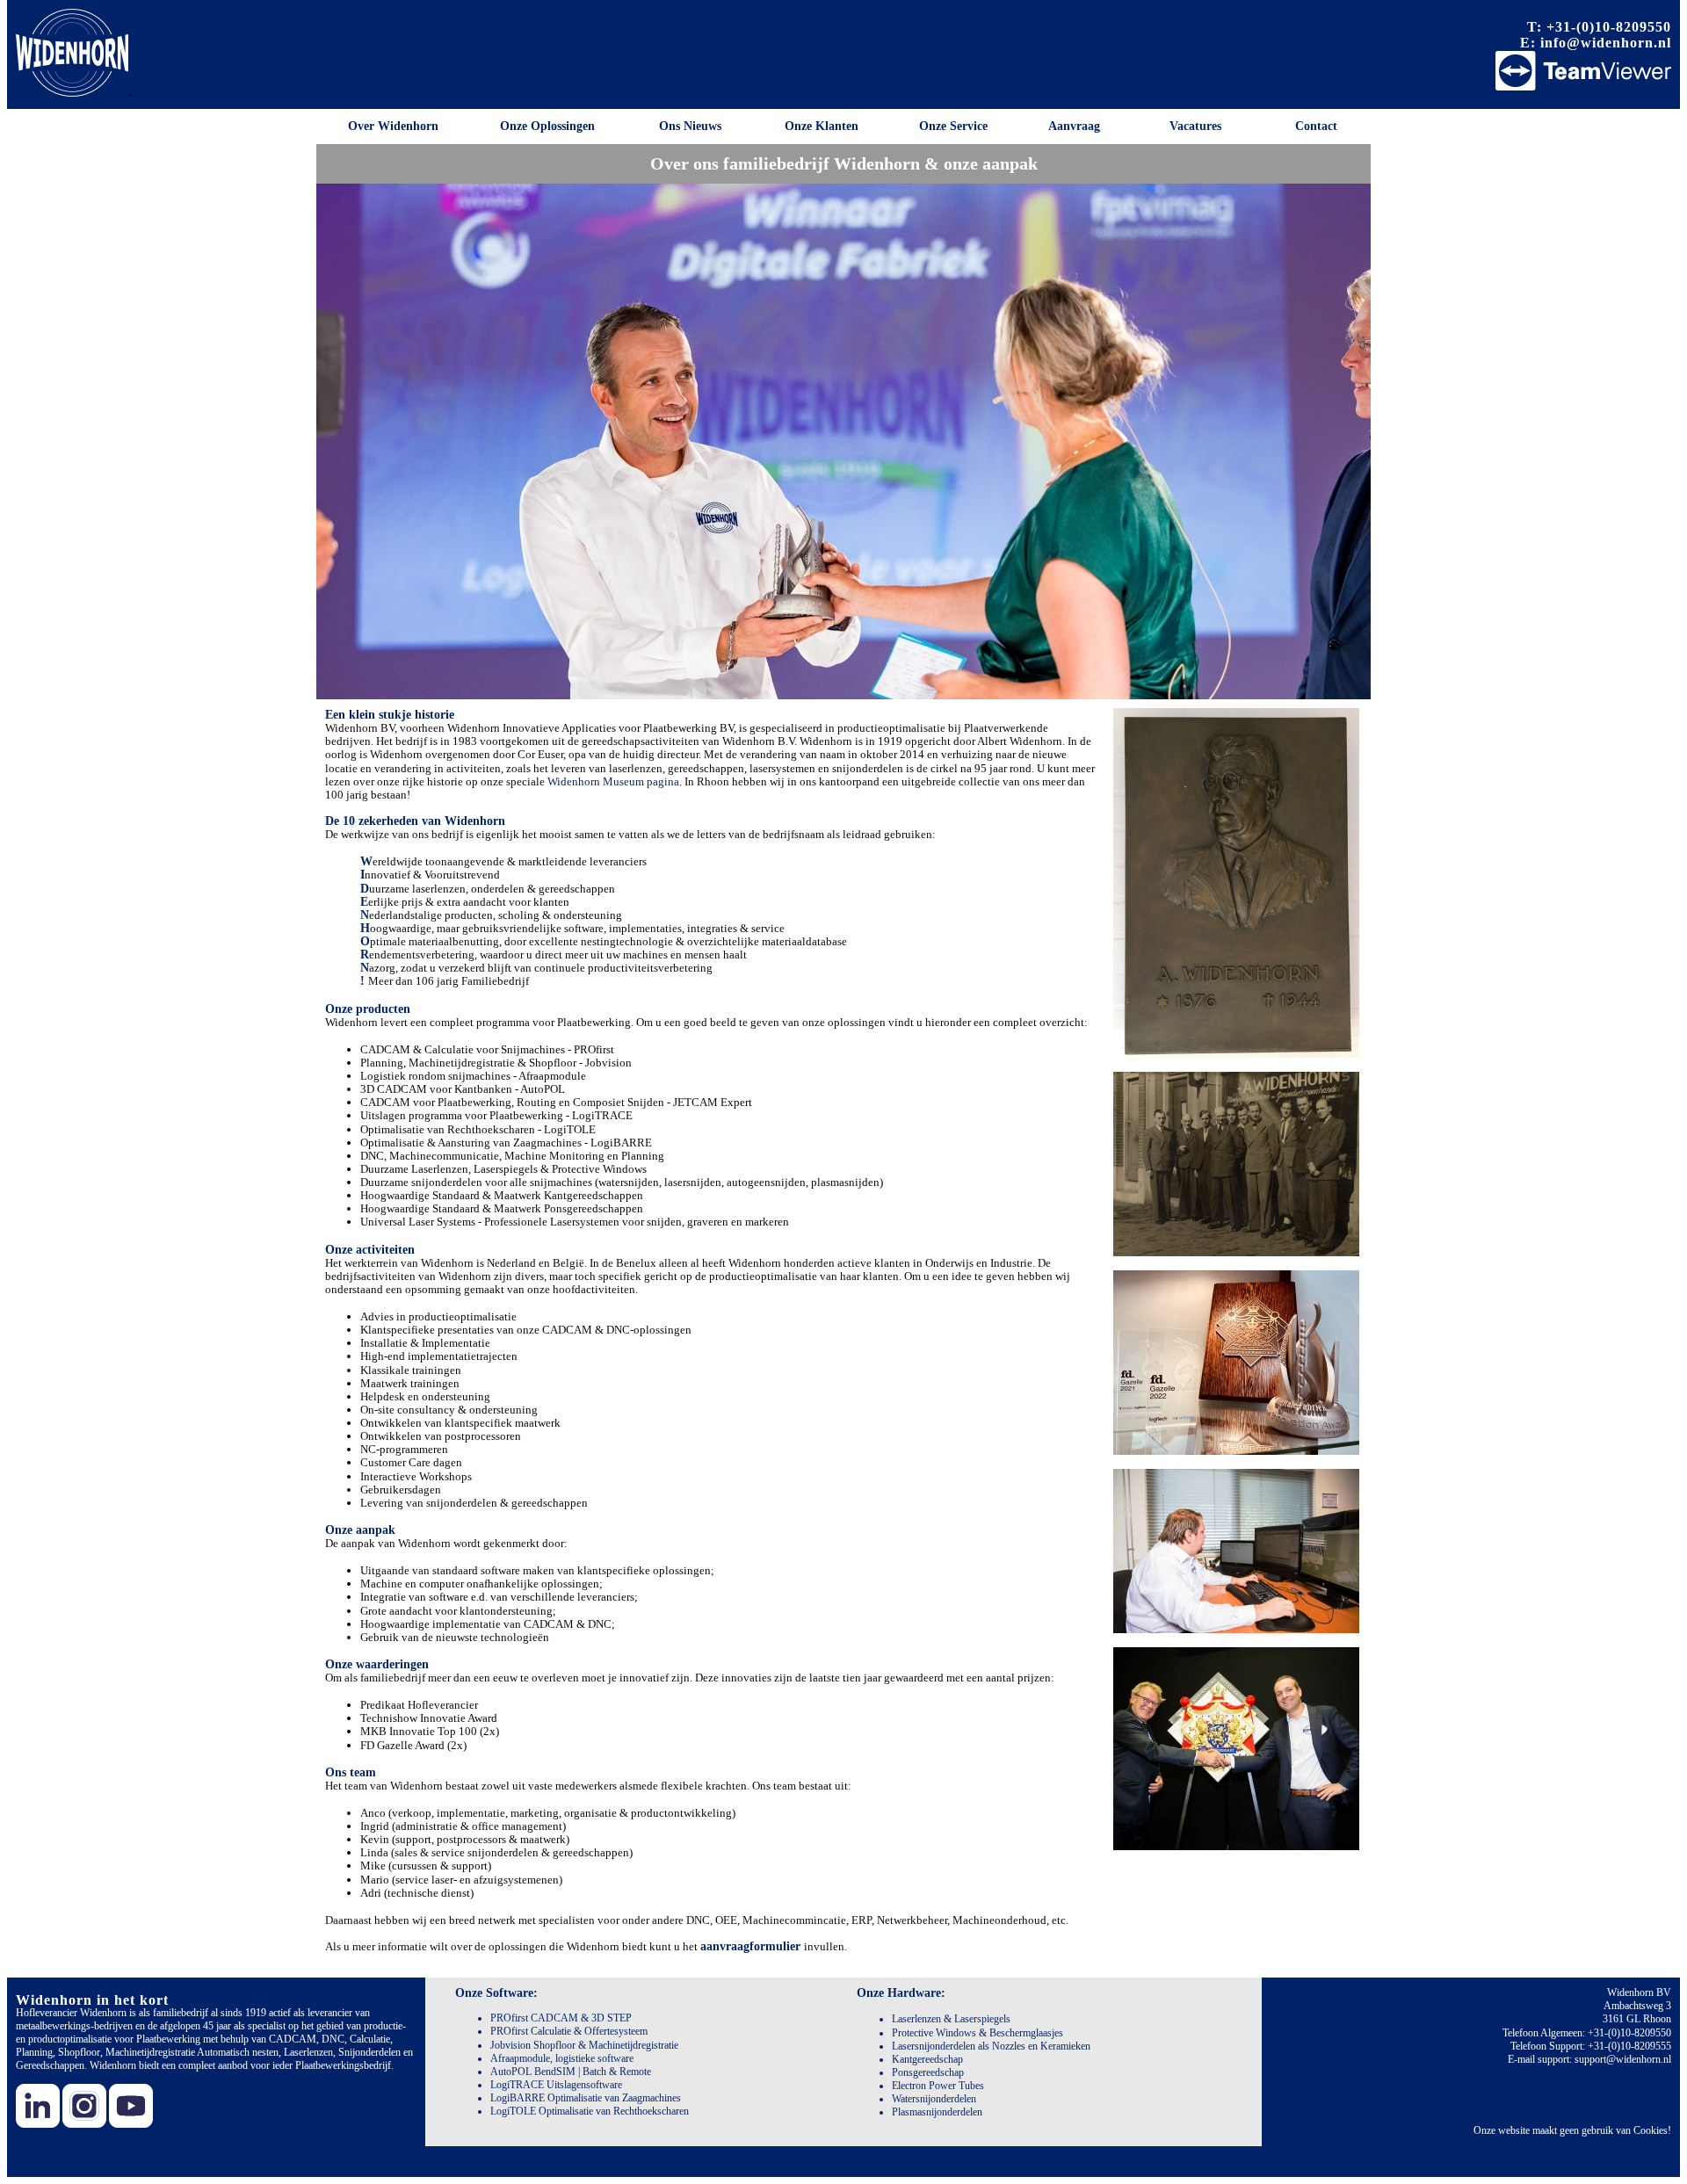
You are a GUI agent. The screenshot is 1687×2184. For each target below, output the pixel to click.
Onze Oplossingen (547, 126)
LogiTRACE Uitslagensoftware (556, 2085)
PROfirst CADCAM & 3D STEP (561, 2018)
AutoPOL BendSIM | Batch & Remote (571, 2072)
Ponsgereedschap (928, 2072)
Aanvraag (1074, 126)
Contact (1316, 126)
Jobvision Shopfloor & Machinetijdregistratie (584, 2045)
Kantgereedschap (927, 2059)
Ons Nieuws (690, 126)
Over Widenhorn (393, 126)
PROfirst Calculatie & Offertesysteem (569, 2031)
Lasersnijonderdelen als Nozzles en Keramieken (991, 2046)
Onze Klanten (822, 126)
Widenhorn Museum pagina (613, 781)
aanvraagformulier (752, 1946)
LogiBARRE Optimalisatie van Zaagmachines (586, 2098)
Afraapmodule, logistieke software (562, 2058)
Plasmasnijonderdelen (937, 2112)
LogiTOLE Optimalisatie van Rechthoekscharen (590, 2111)
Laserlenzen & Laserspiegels (951, 2019)
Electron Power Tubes (938, 2086)
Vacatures (1195, 126)
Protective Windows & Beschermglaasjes (977, 2033)
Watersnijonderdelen (934, 2099)
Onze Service (953, 126)
